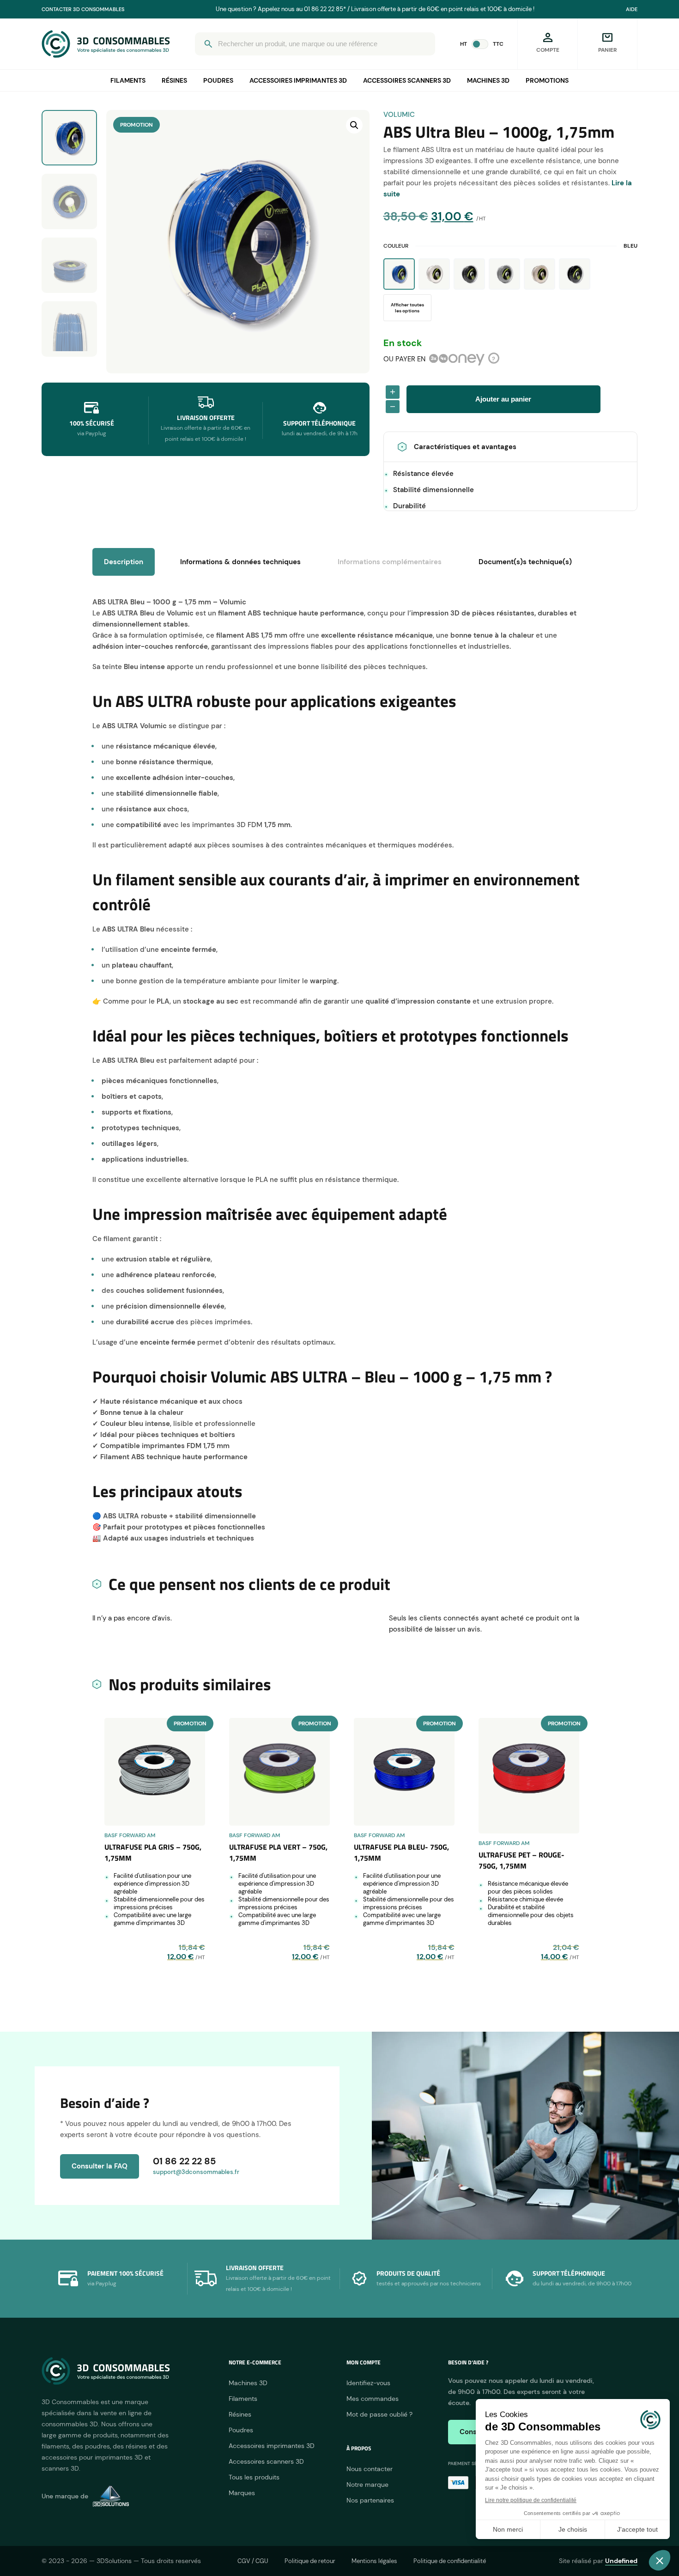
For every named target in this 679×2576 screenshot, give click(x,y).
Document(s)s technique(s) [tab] (525, 562)
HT (464, 44)
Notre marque (367, 2485)
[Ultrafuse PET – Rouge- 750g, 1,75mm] (529, 1776)
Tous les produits (254, 2477)
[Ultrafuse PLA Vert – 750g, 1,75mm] (279, 1772)
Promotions (547, 80)
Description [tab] (124, 562)
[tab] (390, 562)
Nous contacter (370, 2469)
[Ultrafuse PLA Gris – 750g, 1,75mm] (155, 1772)
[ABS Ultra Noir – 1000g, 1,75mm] (575, 274)
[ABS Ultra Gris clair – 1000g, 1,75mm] (504, 274)
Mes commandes (373, 2399)
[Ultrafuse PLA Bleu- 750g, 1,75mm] (404, 1772)
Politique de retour (310, 2561)
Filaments (128, 80)
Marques (242, 2493)
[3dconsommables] (106, 44)
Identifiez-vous (368, 2383)
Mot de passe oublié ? (379, 2414)
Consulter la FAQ (100, 2166)
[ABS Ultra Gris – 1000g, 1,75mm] (469, 274)
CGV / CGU (253, 2561)
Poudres (218, 80)
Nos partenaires (370, 2500)
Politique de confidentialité (450, 2561)
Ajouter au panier (503, 399)
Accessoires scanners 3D (407, 80)
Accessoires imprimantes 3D (298, 80)
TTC (498, 44)
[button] (354, 125)
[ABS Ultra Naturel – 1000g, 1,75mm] (540, 274)
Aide (632, 9)
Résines (174, 80)
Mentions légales (374, 2561)
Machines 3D (488, 80)
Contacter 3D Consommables (83, 9)
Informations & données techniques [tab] (240, 562)
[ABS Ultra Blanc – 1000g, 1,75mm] (434, 274)
